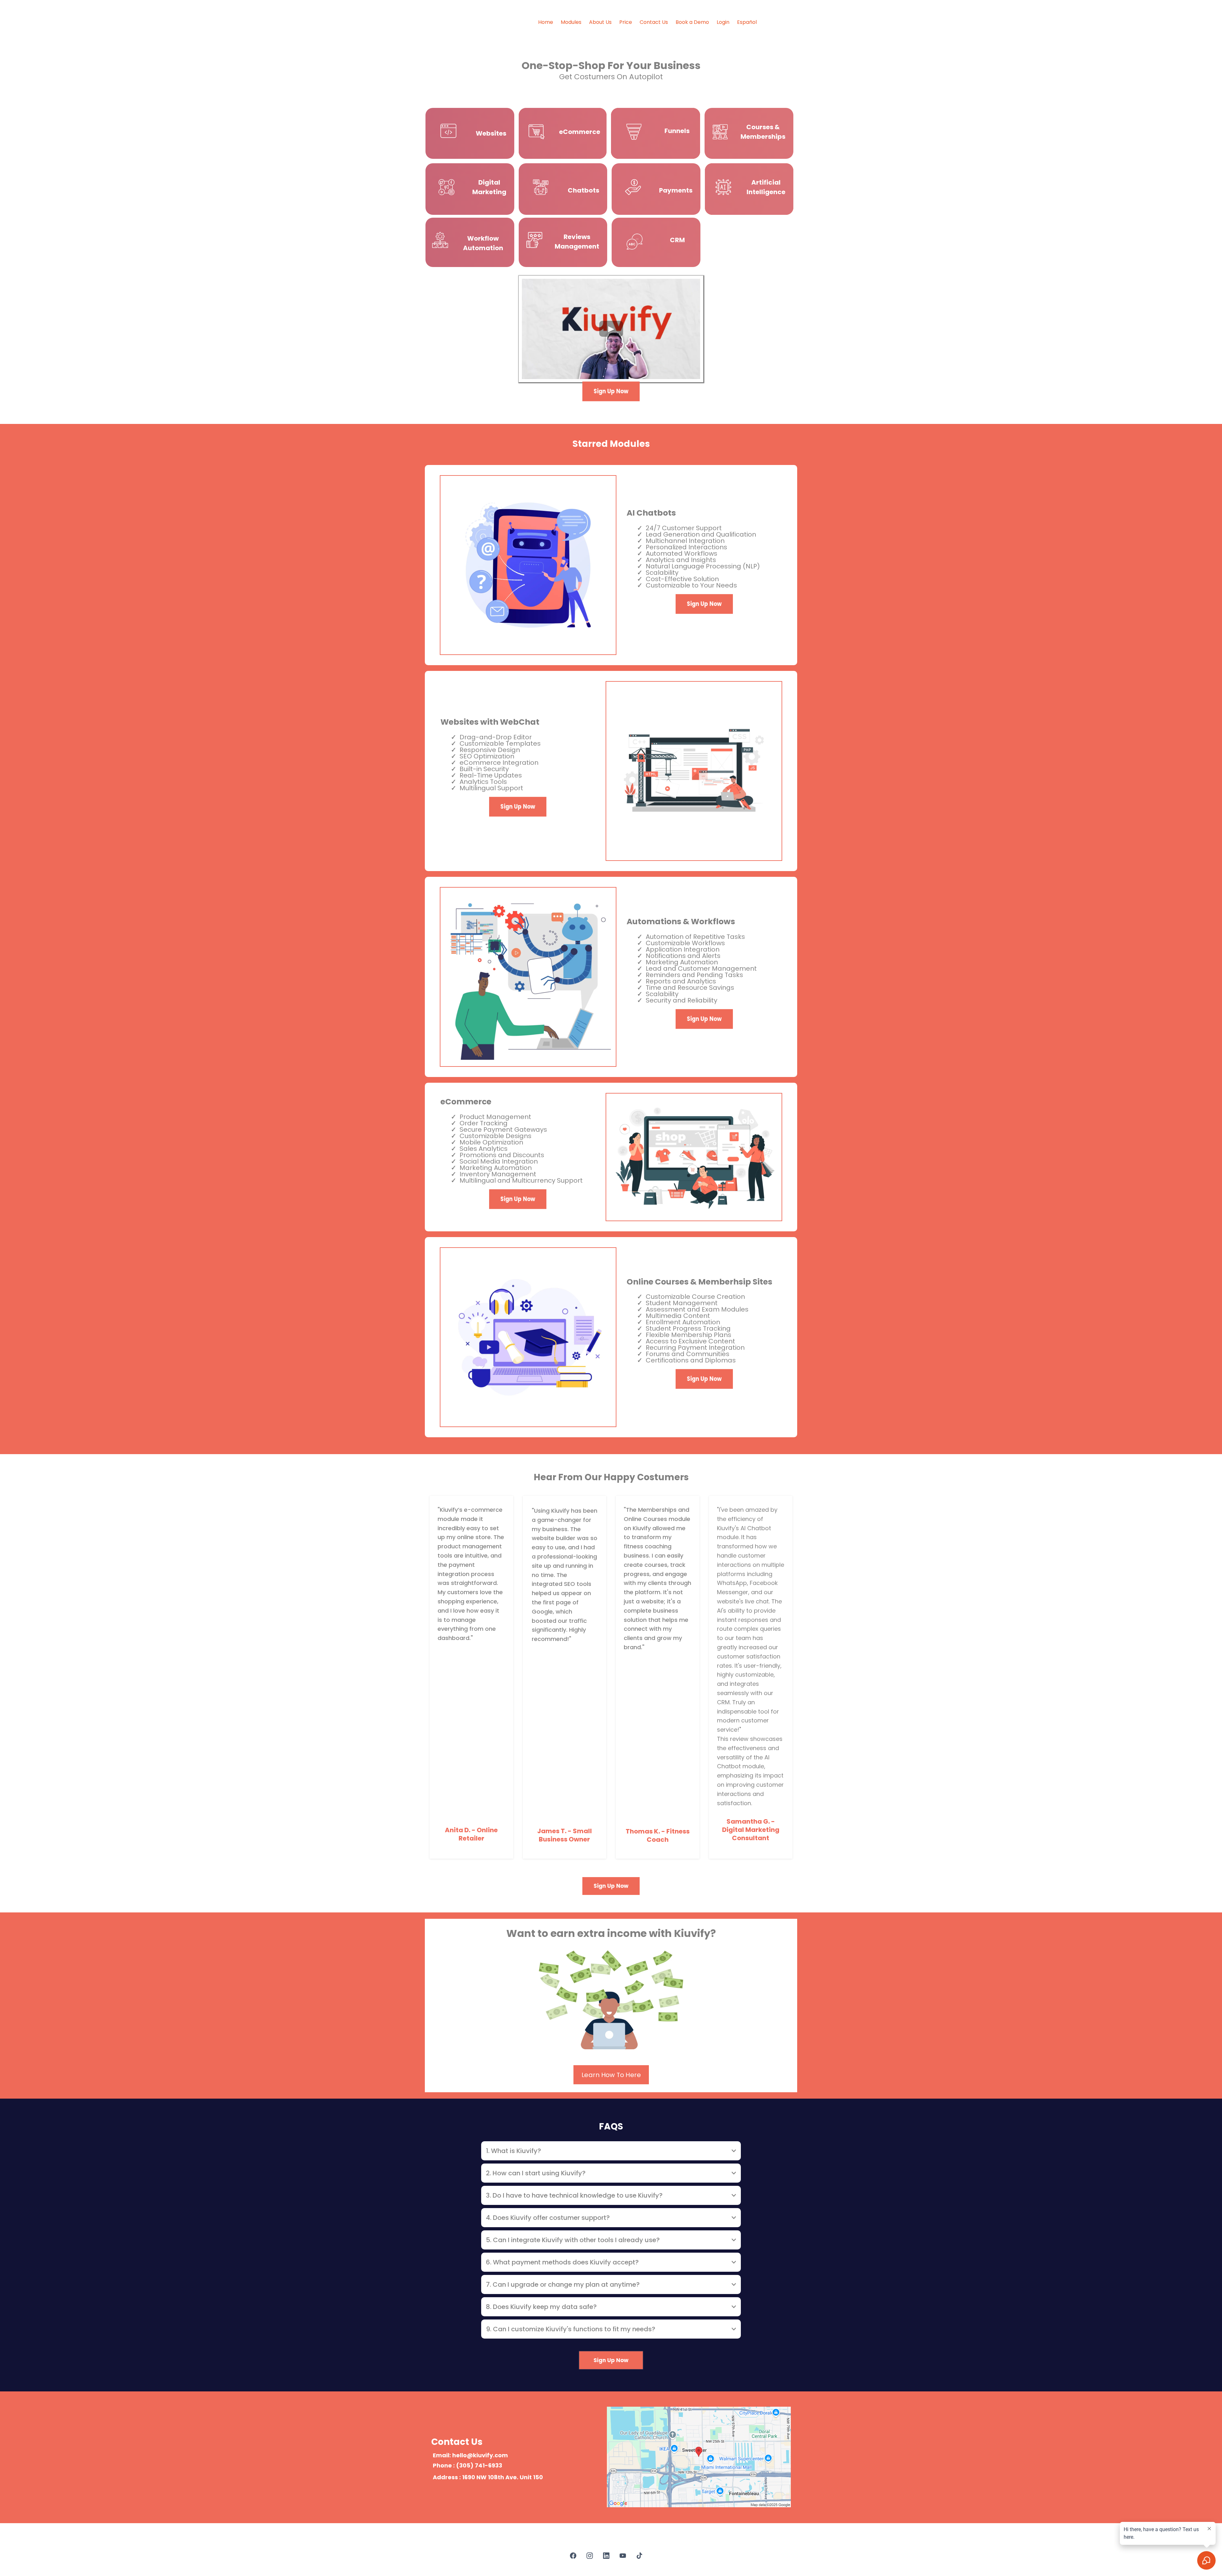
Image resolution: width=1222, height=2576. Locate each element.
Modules (571, 22)
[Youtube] (623, 2556)
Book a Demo (692, 22)
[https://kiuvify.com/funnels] (634, 132)
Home (546, 22)
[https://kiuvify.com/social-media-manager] (446, 187)
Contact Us (654, 22)
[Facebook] (573, 2556)
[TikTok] (639, 2556)
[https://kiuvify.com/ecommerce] (537, 132)
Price (626, 22)
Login (723, 22)
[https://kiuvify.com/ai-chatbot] (541, 187)
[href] (699, 2457)
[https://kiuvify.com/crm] (635, 242)
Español (747, 22)
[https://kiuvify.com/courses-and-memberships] (720, 132)
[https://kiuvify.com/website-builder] (448, 132)
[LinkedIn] (606, 2556)
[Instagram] (590, 2556)
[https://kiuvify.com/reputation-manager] (534, 240)
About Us (600, 22)
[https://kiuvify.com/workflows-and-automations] (440, 240)
